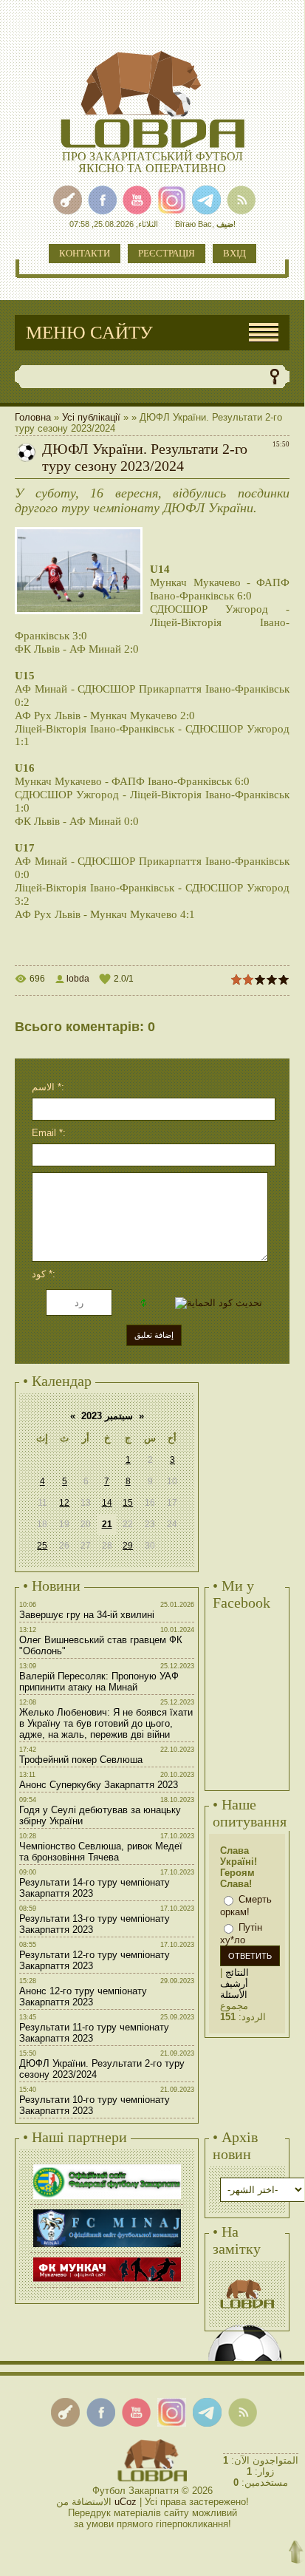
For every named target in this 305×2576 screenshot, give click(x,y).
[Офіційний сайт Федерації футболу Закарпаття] (107, 2166)
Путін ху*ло (241, 1934)
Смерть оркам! (246, 1906)
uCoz (126, 2502)
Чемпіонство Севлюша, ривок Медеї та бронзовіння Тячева (101, 1852)
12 (64, 1503)
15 (128, 1503)
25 (42, 1546)
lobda (78, 979)
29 (128, 1546)
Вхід (234, 253)
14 (107, 1503)
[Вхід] (68, 200)
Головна (33, 417)
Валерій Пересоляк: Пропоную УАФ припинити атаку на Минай (99, 1682)
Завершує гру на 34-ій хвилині (87, 1615)
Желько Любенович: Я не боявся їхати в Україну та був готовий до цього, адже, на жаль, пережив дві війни (106, 1723)
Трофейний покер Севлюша (81, 1760)
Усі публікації (91, 417)
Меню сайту (89, 332)
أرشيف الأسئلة (234, 1989)
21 (107, 1524)
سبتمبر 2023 (107, 1416)
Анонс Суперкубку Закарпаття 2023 (99, 1785)
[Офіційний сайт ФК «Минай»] (107, 2211)
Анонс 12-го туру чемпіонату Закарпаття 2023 (83, 1996)
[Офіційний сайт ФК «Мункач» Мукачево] (107, 2259)
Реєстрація (167, 253)
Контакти (85, 253)
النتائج (237, 1972)
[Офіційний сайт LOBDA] (247, 2278)
